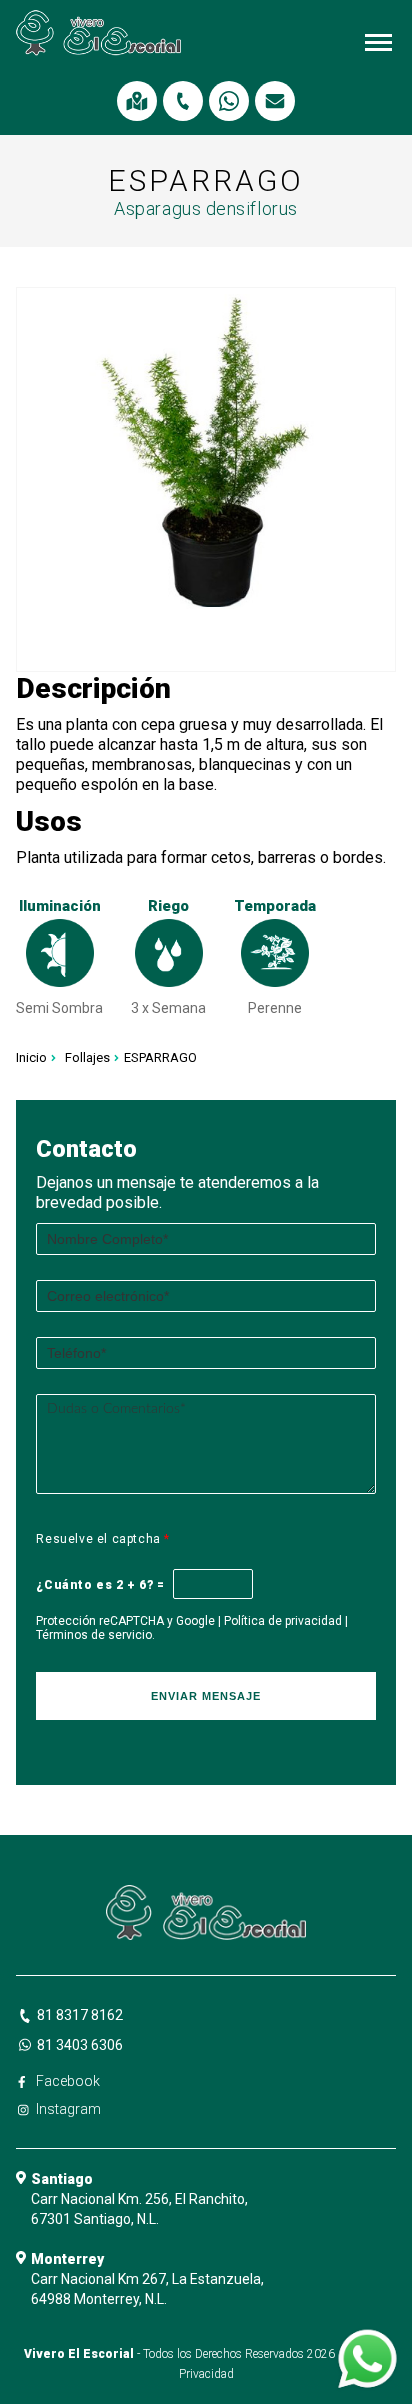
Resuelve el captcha (103, 1539)
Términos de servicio (94, 1635)
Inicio (31, 1057)
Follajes (87, 1057)
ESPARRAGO (160, 1057)
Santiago (62, 2179)
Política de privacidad (283, 1621)
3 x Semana (168, 1008)
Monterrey (67, 2259)
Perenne (275, 1008)
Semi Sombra (59, 1008)
